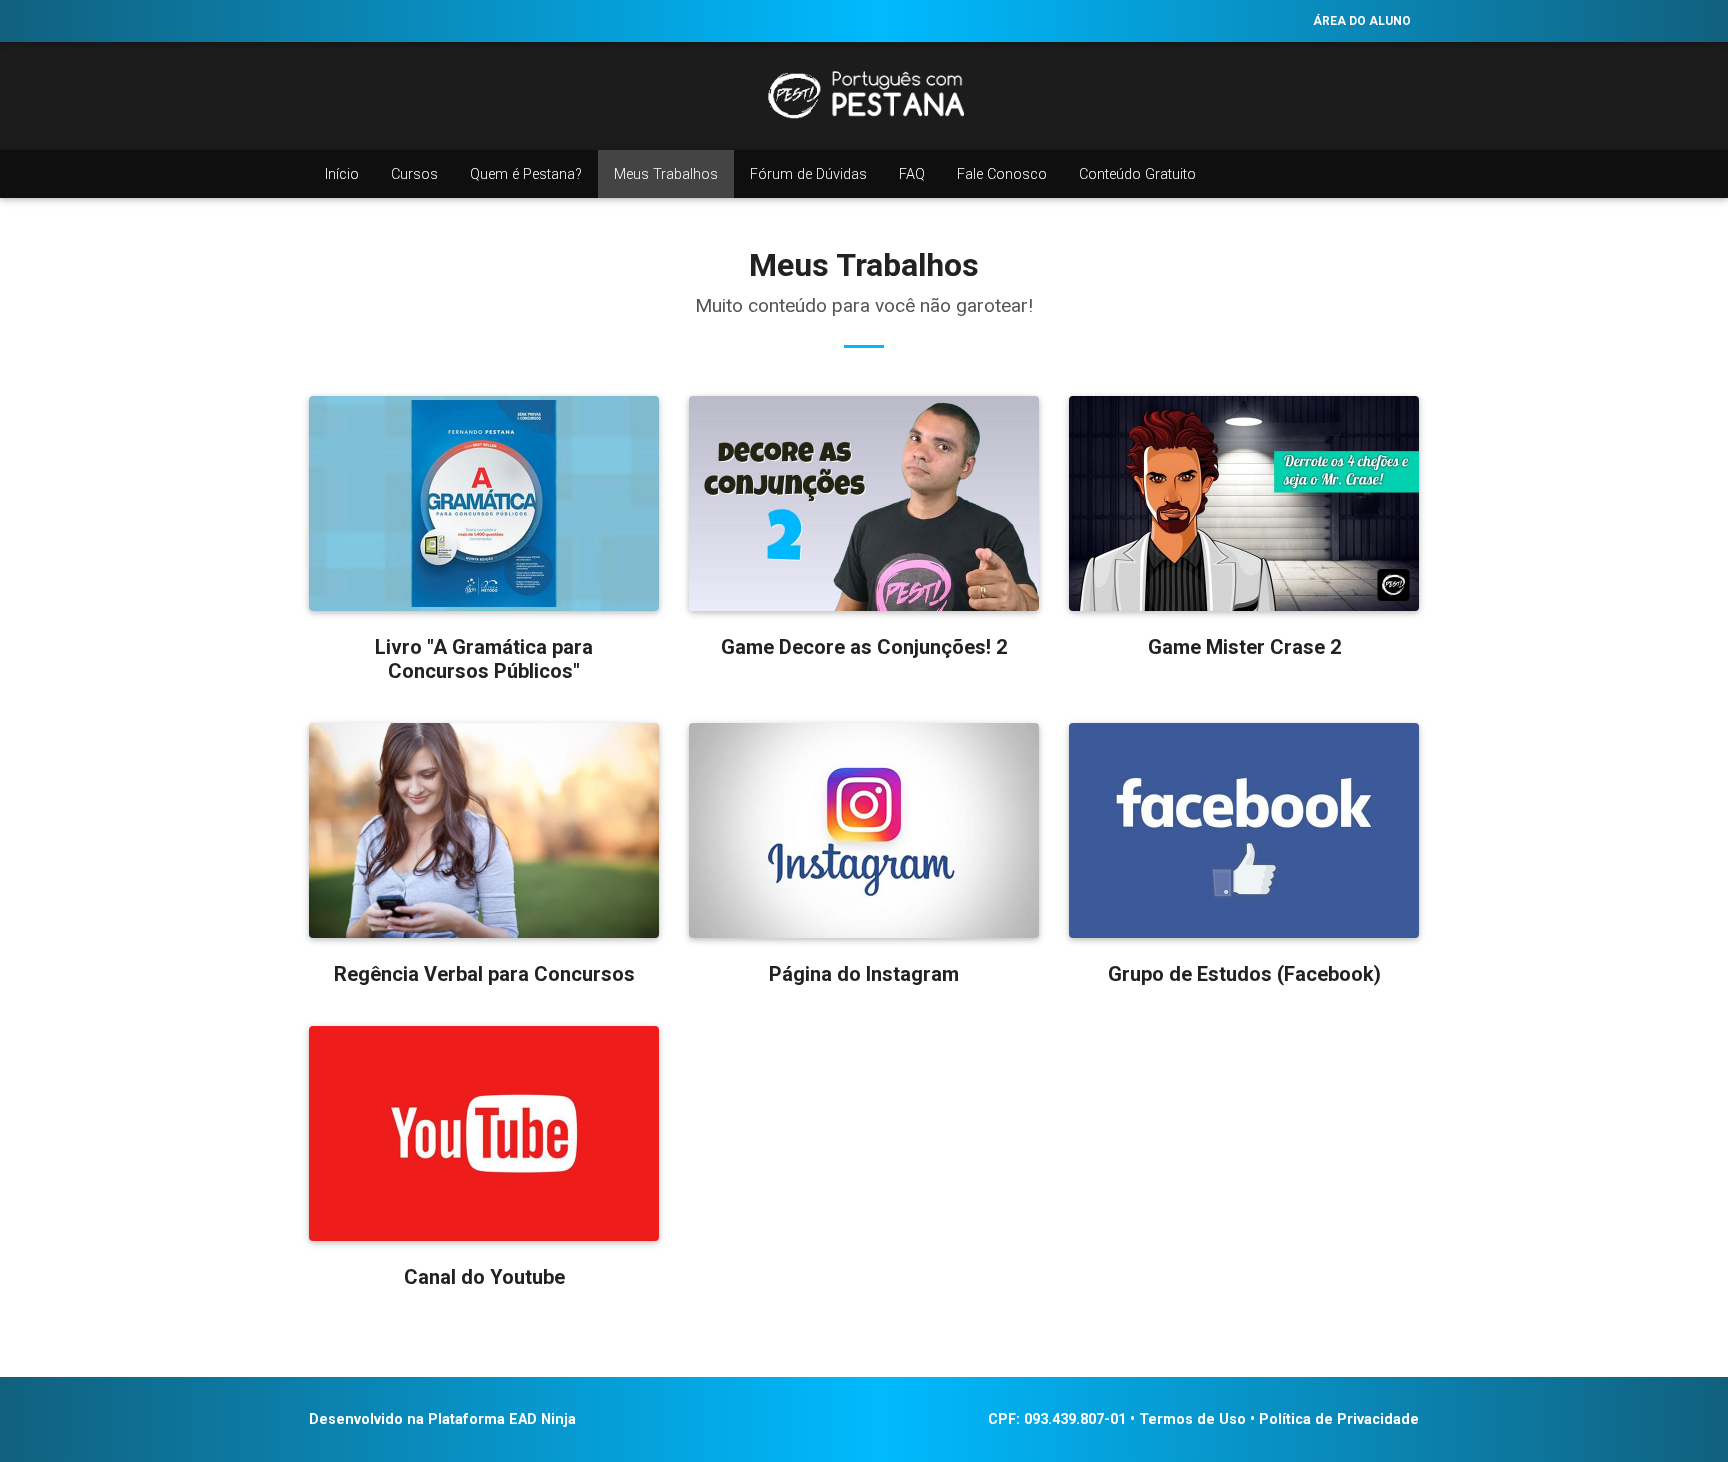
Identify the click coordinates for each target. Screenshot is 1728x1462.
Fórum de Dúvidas (808, 174)
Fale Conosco (1002, 174)
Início (342, 174)
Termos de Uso (1192, 1419)
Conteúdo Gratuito (1137, 174)
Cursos (414, 174)
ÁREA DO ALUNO (1362, 21)
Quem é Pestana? (526, 174)
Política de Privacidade (1339, 1419)
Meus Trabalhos (666, 174)
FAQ (912, 174)
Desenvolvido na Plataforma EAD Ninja (442, 1419)
